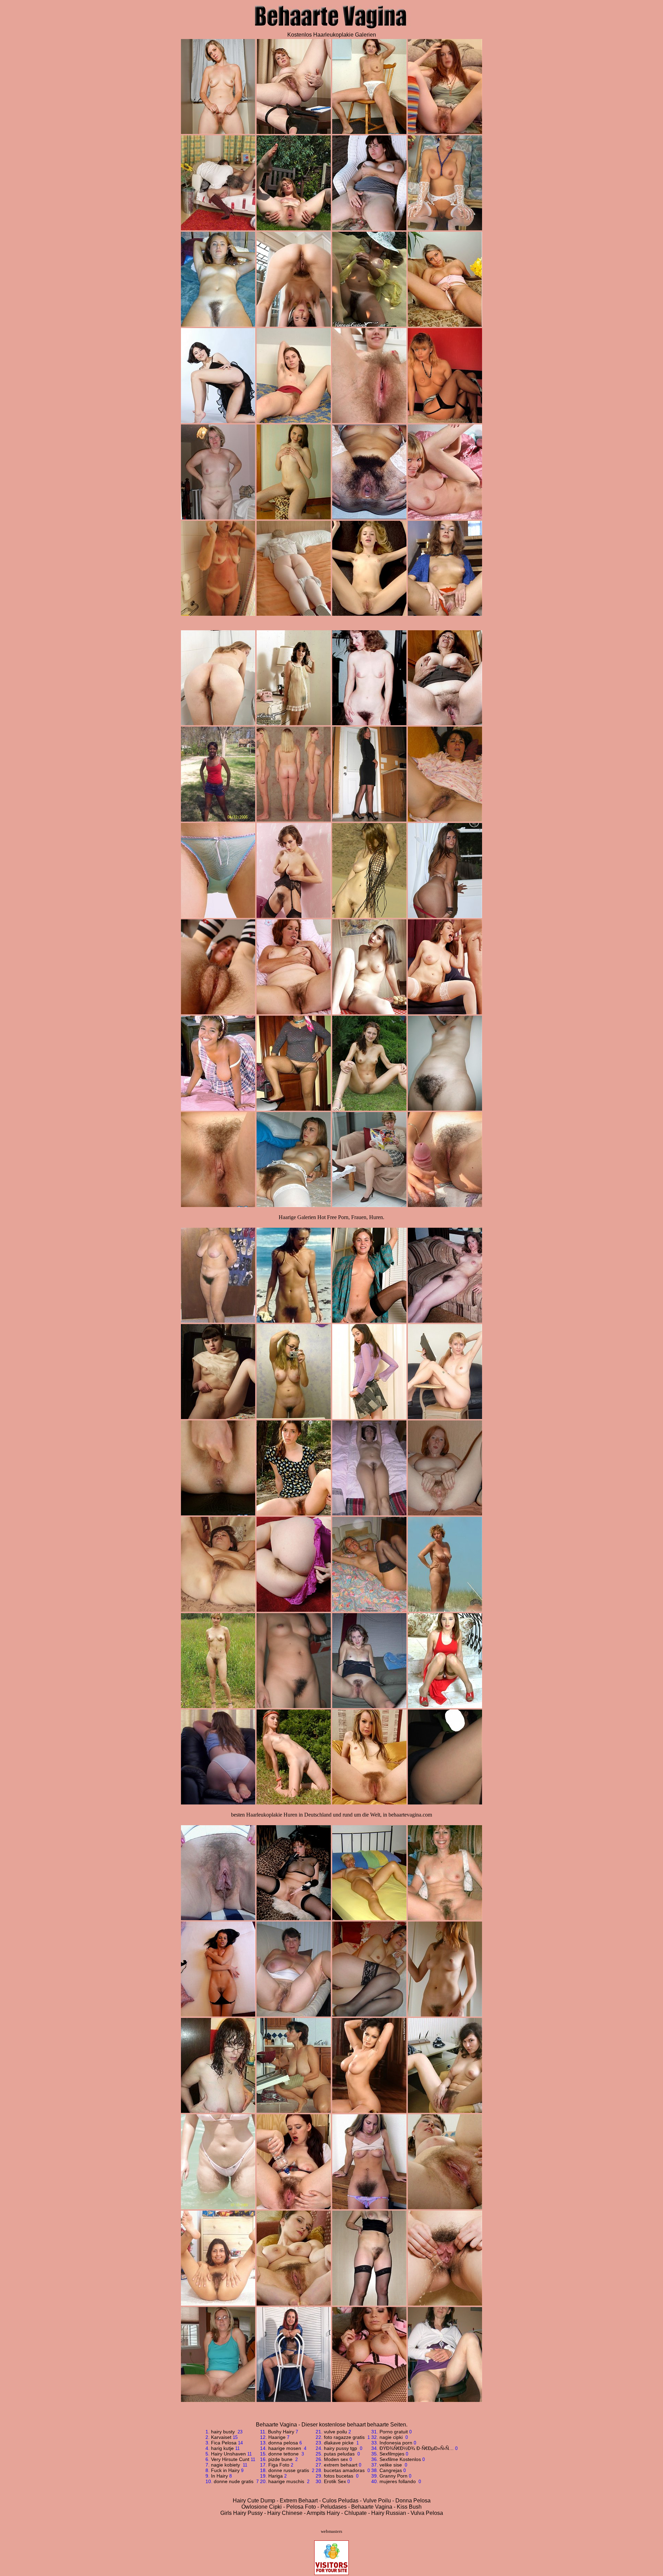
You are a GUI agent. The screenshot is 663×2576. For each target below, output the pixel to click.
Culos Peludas (340, 2501)
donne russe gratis (289, 2470)
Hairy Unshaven (228, 2454)
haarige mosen (285, 2448)
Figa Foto (279, 2465)
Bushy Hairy (281, 2432)
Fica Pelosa (224, 2443)
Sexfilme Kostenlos (400, 2459)
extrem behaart (341, 2465)
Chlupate (355, 2513)
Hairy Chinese (285, 2513)
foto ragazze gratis (345, 2437)
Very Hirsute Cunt (230, 2459)
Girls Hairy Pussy (242, 2513)
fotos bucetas (339, 2476)
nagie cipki (392, 2437)
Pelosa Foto (301, 2507)
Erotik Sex (335, 2481)
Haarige (277, 2437)
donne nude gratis (234, 2481)
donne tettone (284, 2454)
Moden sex (336, 2459)
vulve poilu (335, 2432)
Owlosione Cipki (262, 2507)
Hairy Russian (389, 2513)
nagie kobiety (226, 2465)
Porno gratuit (394, 2432)
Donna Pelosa (413, 2501)
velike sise (391, 2465)
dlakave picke (339, 2443)
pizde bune (281, 2459)
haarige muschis (287, 2481)
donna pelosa (283, 2443)
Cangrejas (391, 2470)
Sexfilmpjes (392, 2454)
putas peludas (340, 2454)
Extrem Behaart (299, 2501)
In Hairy (219, 2476)
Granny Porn (393, 2476)
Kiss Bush (409, 2507)
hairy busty (224, 2432)
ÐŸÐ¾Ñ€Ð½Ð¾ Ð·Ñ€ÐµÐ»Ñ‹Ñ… (417, 2448)
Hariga (276, 2476)
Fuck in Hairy (225, 2470)
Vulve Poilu (377, 2501)
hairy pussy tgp (341, 2448)
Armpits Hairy (323, 2513)
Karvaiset (221, 2437)
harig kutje (222, 2448)
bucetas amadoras (345, 2470)
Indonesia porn (396, 2443)
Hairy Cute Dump (254, 2501)
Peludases (334, 2507)
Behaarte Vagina (372, 2507)
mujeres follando (398, 2481)
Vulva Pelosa (427, 2513)
